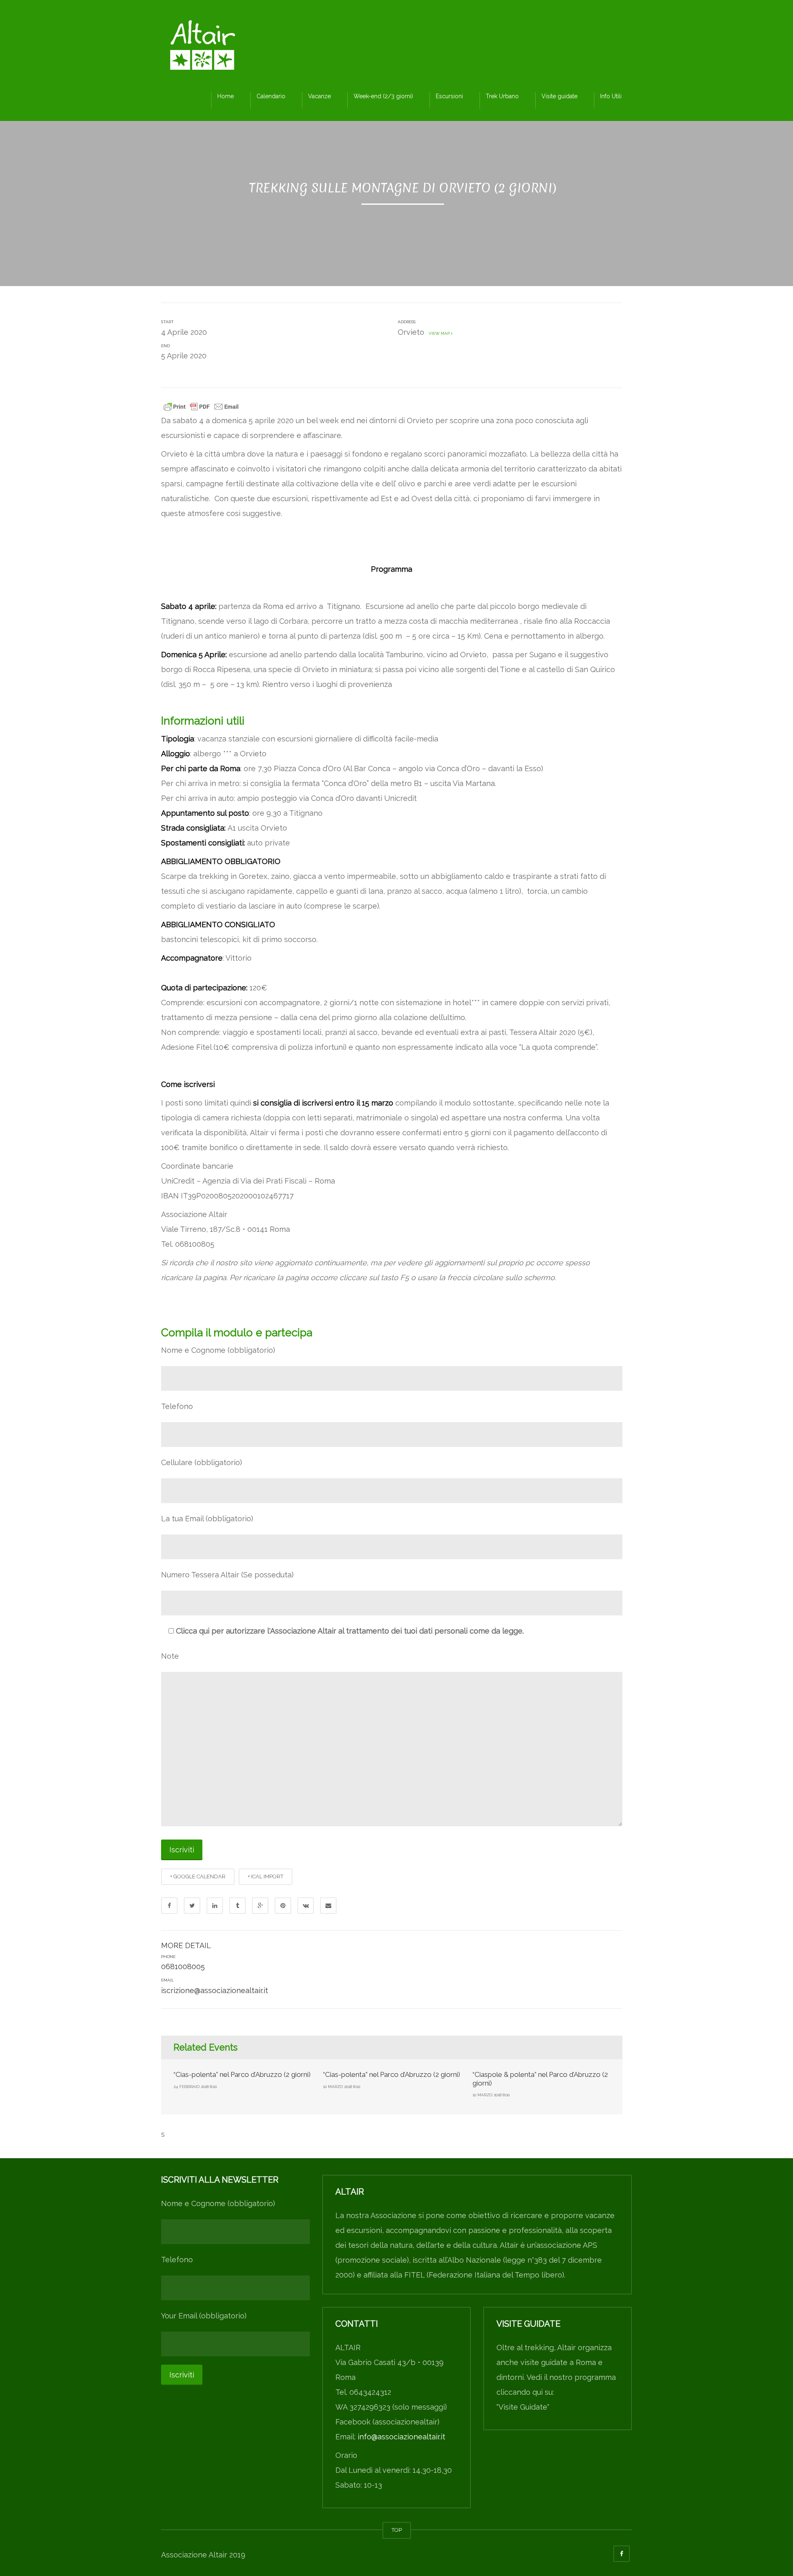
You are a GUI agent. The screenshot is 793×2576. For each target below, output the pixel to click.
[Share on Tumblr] (237, 1906)
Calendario (271, 96)
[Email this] (328, 1906)
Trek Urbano (502, 96)
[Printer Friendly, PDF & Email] (201, 406)
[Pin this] (283, 1906)
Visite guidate (559, 96)
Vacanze (319, 96)
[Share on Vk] (306, 1906)
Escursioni (449, 96)
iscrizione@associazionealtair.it (215, 1990)
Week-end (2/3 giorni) (383, 96)
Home (226, 96)
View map (439, 333)
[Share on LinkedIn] (215, 1906)
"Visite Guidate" (523, 2407)
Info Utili (611, 96)
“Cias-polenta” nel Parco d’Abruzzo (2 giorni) (242, 2074)
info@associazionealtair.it (401, 2437)
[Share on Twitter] (192, 1906)
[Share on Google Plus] (260, 1906)
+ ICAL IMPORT (266, 1876)
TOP (397, 2530)
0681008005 (183, 1966)
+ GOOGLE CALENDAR (198, 1876)
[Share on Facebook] (169, 1906)
